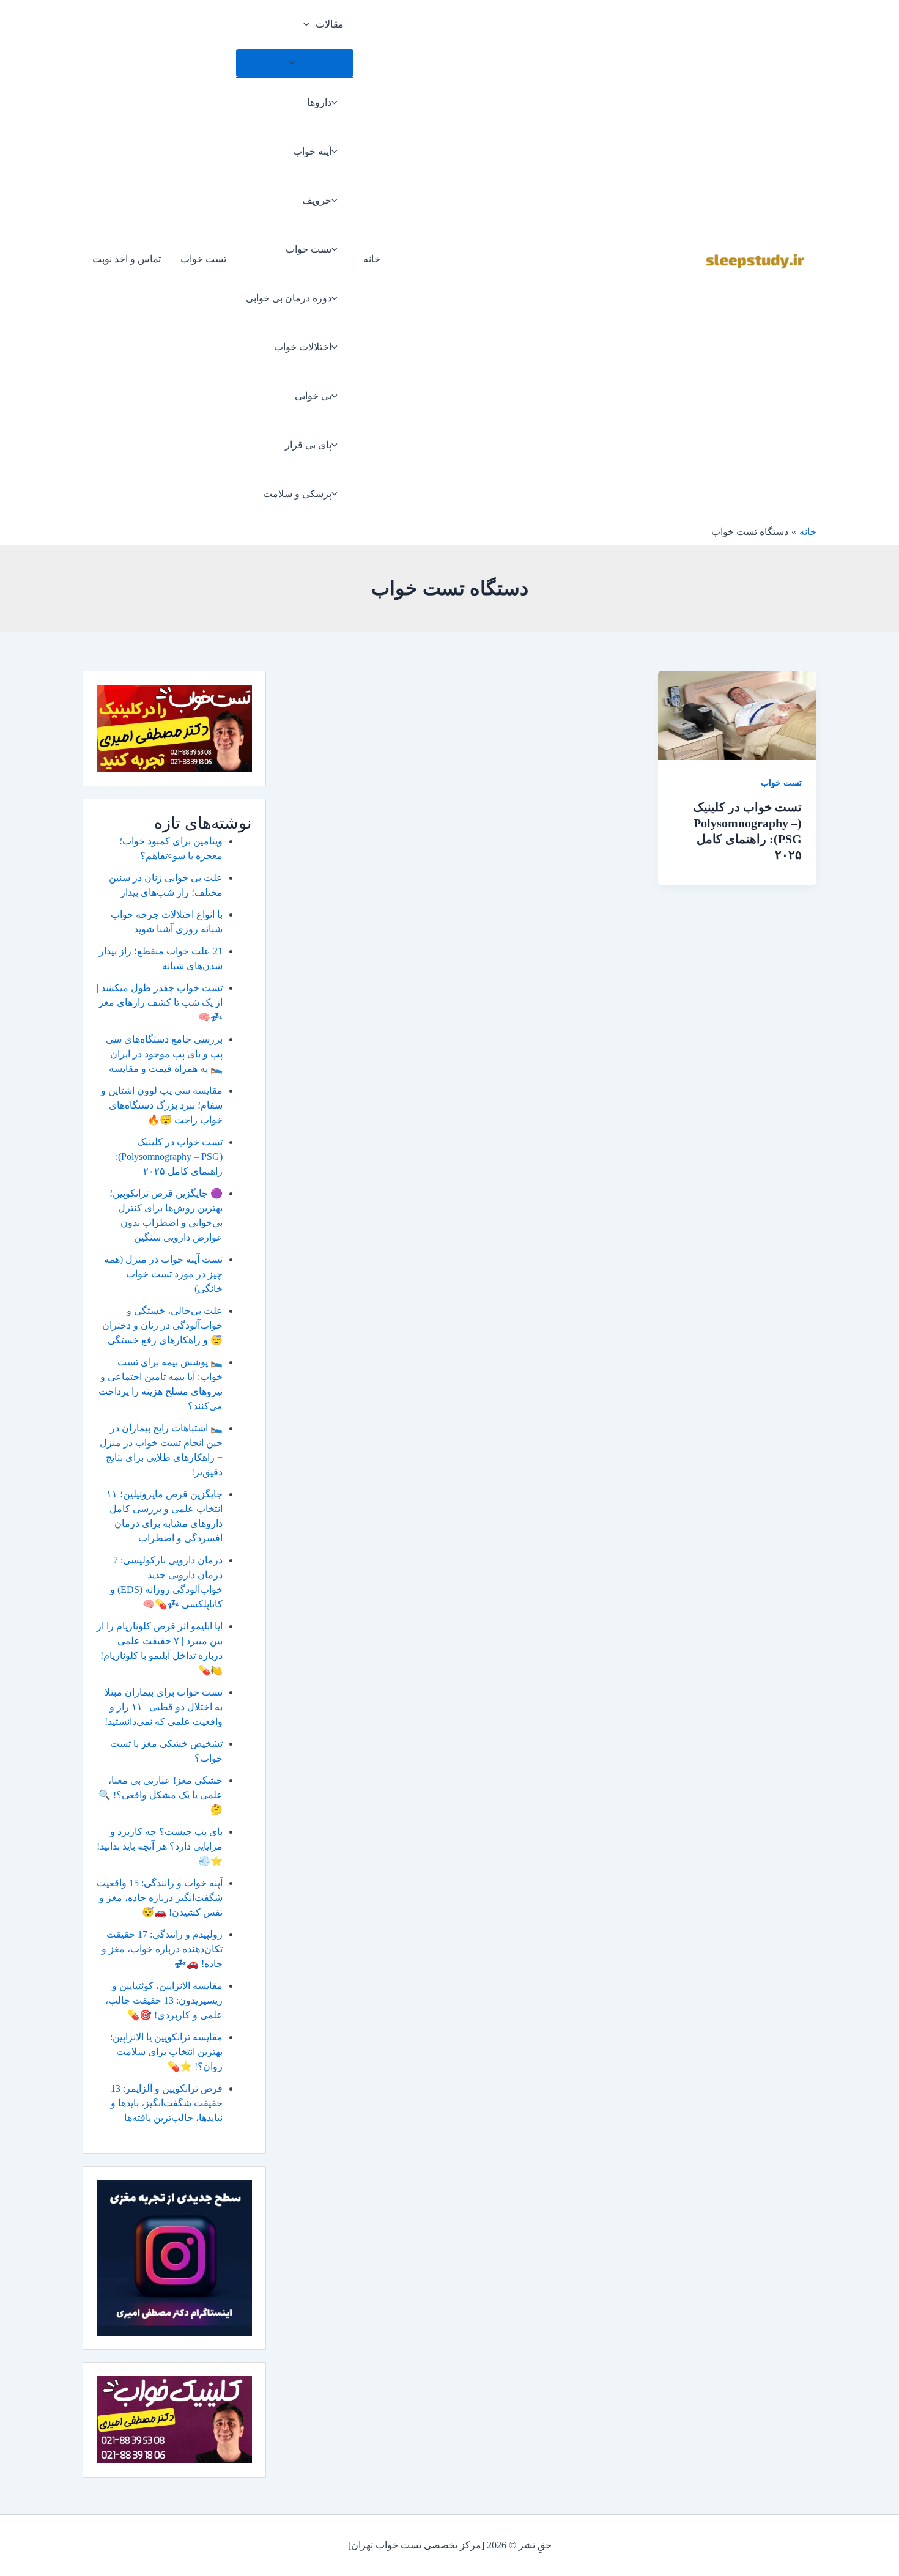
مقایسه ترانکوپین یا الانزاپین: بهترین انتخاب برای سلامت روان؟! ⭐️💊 (166, 2052)
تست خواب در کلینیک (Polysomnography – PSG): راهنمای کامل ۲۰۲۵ (169, 1157)
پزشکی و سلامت (297, 494)
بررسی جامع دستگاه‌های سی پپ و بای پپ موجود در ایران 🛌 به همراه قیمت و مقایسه (164, 1054)
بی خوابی (313, 396)
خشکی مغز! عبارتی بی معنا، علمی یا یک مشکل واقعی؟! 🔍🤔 (161, 1795)
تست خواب (309, 249)
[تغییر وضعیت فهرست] (295, 63)
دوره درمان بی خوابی (289, 298)
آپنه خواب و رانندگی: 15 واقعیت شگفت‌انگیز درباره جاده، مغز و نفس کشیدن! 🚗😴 (160, 1898)
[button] (309, 24)
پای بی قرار (308, 445)
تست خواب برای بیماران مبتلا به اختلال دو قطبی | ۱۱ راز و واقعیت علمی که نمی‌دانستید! (164, 1707)
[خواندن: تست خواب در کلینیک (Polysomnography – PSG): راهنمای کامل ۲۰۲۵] (737, 714)
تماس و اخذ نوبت (127, 259)
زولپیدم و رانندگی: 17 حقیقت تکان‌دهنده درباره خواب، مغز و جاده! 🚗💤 (162, 1949)
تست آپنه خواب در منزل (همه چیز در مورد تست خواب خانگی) (163, 1274)
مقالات (330, 24)
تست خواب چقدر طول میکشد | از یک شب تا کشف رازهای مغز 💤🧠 (160, 1002)
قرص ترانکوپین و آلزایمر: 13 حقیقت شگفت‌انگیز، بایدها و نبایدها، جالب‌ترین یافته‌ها (167, 2103)
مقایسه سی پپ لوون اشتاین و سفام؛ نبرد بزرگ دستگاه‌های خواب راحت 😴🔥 (162, 1105)
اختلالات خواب (303, 347)
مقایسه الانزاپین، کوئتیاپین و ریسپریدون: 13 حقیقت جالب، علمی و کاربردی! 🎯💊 (164, 2000)
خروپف (317, 200)
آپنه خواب (312, 151)
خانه (372, 259)
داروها (319, 102)
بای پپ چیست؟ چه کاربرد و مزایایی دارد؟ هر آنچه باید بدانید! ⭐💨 (160, 1846)
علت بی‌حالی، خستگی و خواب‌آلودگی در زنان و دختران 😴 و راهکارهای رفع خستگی (162, 1325)
